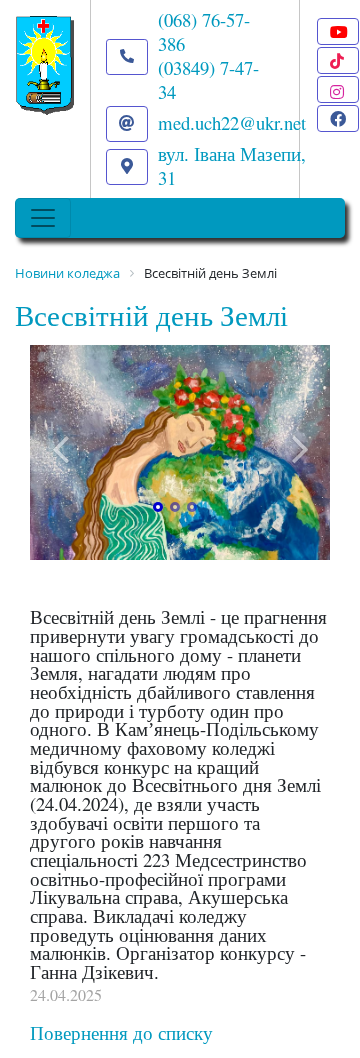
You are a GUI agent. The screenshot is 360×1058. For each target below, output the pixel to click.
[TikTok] (338, 60)
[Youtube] (338, 31)
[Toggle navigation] (43, 218)
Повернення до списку (121, 1032)
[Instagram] (338, 89)
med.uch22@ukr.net (232, 122)
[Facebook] (338, 118)
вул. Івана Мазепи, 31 (232, 165)
